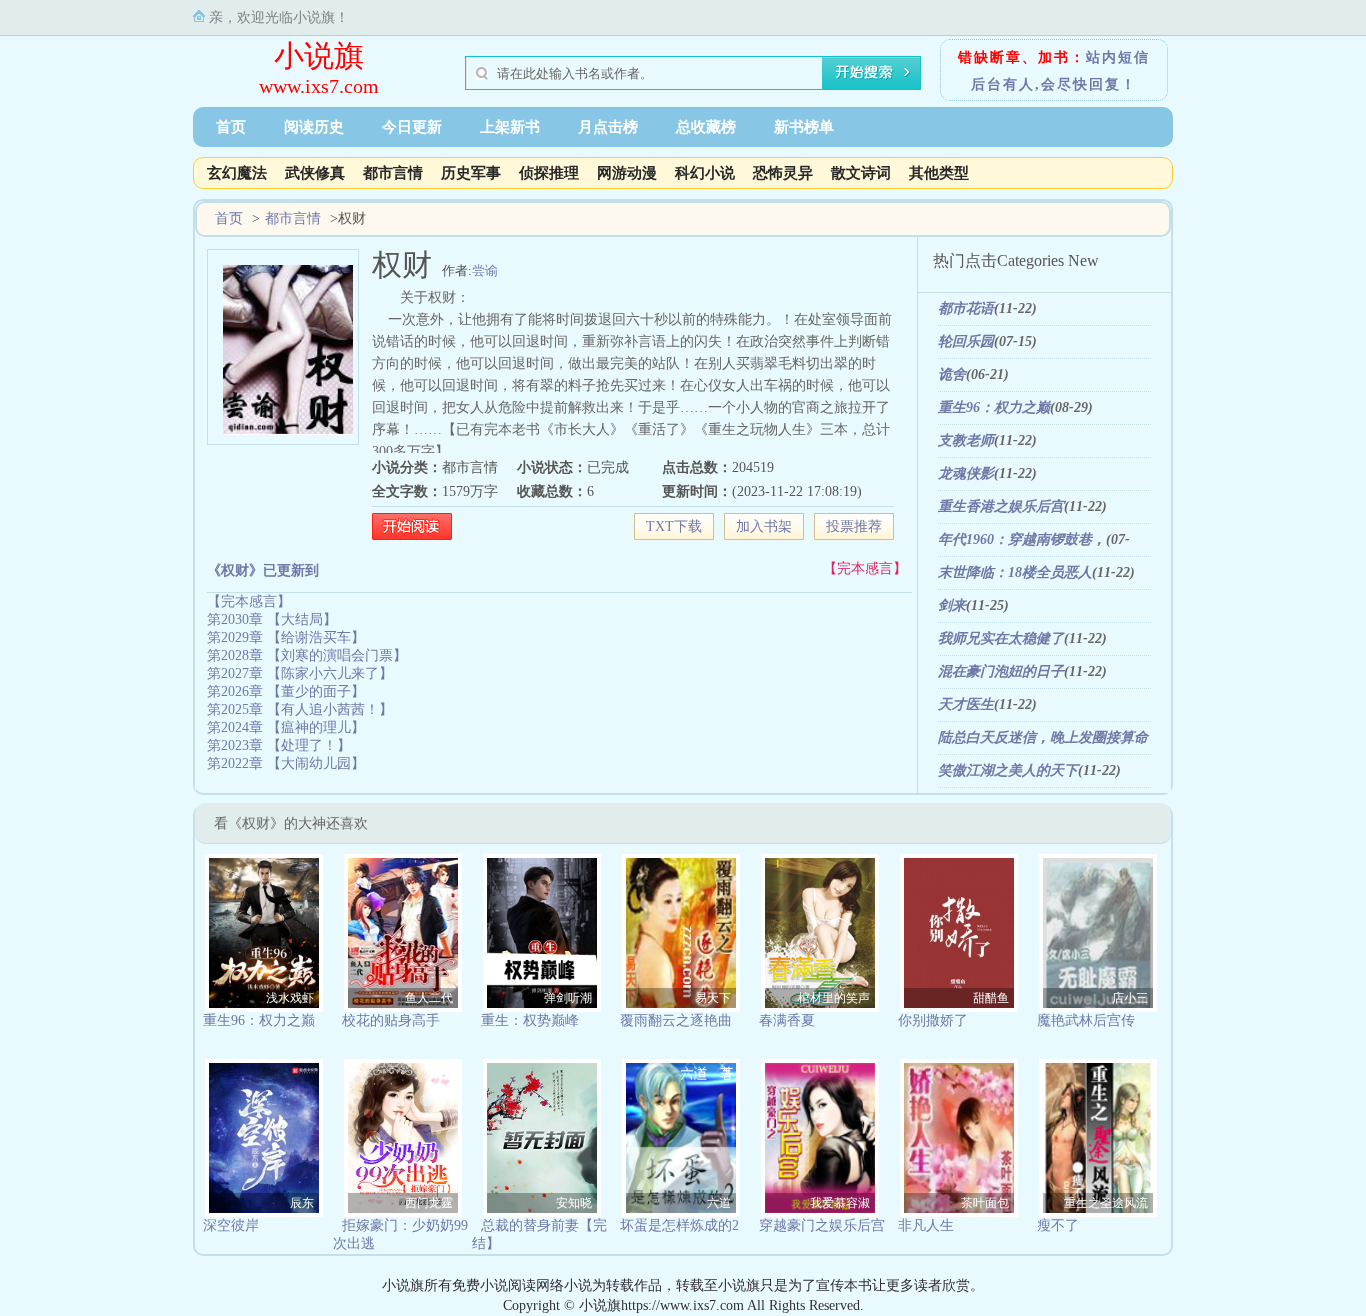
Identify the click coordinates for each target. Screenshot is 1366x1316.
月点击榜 (608, 127)
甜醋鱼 (991, 998)
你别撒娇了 (933, 1020)
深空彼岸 (231, 1225)
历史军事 (471, 173)
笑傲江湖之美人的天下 (1008, 770)
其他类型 (939, 173)
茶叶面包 (985, 1203)
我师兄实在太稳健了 (1001, 638)
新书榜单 (804, 127)
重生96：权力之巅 (994, 407)
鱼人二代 (429, 998)
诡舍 (952, 374)
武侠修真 (315, 173)
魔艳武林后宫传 (1086, 1020)
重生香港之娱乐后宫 (1001, 506)
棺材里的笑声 (834, 998)
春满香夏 (787, 1020)
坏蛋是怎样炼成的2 (679, 1225)
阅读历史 (314, 127)
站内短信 (1118, 57)
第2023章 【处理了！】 (279, 745)
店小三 (1130, 998)
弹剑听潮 (568, 998)
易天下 (713, 998)
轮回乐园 (966, 341)
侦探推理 (549, 173)
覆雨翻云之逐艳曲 (676, 1020)
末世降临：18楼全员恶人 (1015, 572)
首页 (231, 127)
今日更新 (412, 127)
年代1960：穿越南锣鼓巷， (1022, 539)
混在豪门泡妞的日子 (1001, 671)
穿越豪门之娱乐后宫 (822, 1225)
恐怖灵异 (783, 173)
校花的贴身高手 (391, 1020)
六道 (719, 1203)
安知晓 (574, 1203)
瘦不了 (1058, 1225)
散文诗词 (861, 173)
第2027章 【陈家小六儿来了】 (300, 673)
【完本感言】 (865, 568)
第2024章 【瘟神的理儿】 (286, 727)
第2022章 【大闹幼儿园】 (286, 763)
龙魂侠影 (966, 473)
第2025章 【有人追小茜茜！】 (300, 709)
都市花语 (966, 308)
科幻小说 (705, 173)
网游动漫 (627, 173)
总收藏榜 (706, 127)
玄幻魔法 (237, 173)
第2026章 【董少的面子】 (286, 691)
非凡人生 (926, 1225)
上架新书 (510, 127)
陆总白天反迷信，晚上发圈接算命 (1043, 737)
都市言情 (393, 173)
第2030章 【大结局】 (272, 619)
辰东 (302, 1203)
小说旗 (319, 55)
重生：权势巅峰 (530, 1020)
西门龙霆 (429, 1203)
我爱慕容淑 (840, 1203)
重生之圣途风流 (1106, 1203)
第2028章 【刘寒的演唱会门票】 (307, 655)
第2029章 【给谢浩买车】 (286, 637)
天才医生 (966, 704)
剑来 (952, 605)
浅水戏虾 (290, 998)
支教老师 (966, 440)
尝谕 (485, 270)
